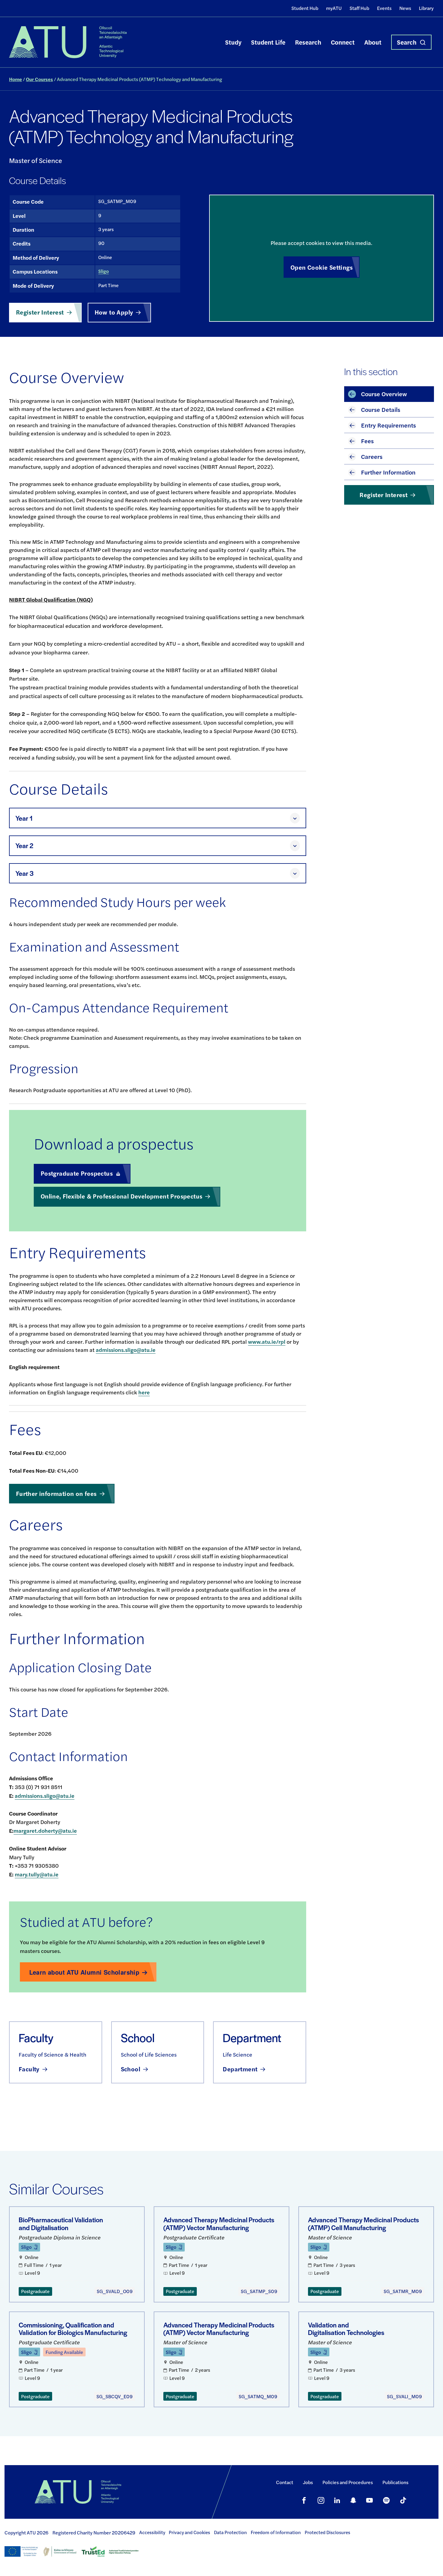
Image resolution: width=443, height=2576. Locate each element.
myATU (334, 8)
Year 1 (24, 818)
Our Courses (39, 79)
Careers (372, 456)
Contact (285, 2482)
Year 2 (24, 846)
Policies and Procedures (348, 2482)
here (144, 1392)
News (405, 8)
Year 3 (25, 873)
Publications (395, 2482)
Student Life (268, 42)
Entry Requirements (388, 425)
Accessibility (152, 2532)
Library (426, 8)
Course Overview (384, 394)
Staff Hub (359, 8)
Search (407, 42)
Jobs (308, 2482)
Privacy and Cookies (189, 2532)
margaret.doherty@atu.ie (45, 1830)
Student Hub (305, 8)
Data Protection (230, 2532)
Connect (343, 42)
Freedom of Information (276, 2532)
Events (384, 8)
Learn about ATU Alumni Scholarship (84, 1972)
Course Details (381, 409)
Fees (367, 441)
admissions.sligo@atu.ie (126, 1350)
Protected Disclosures (327, 2532)
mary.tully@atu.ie (37, 1874)
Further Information (388, 472)
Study (233, 42)
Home (16, 79)
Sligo (104, 271)
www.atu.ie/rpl (267, 1341)
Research (308, 42)
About (373, 42)
